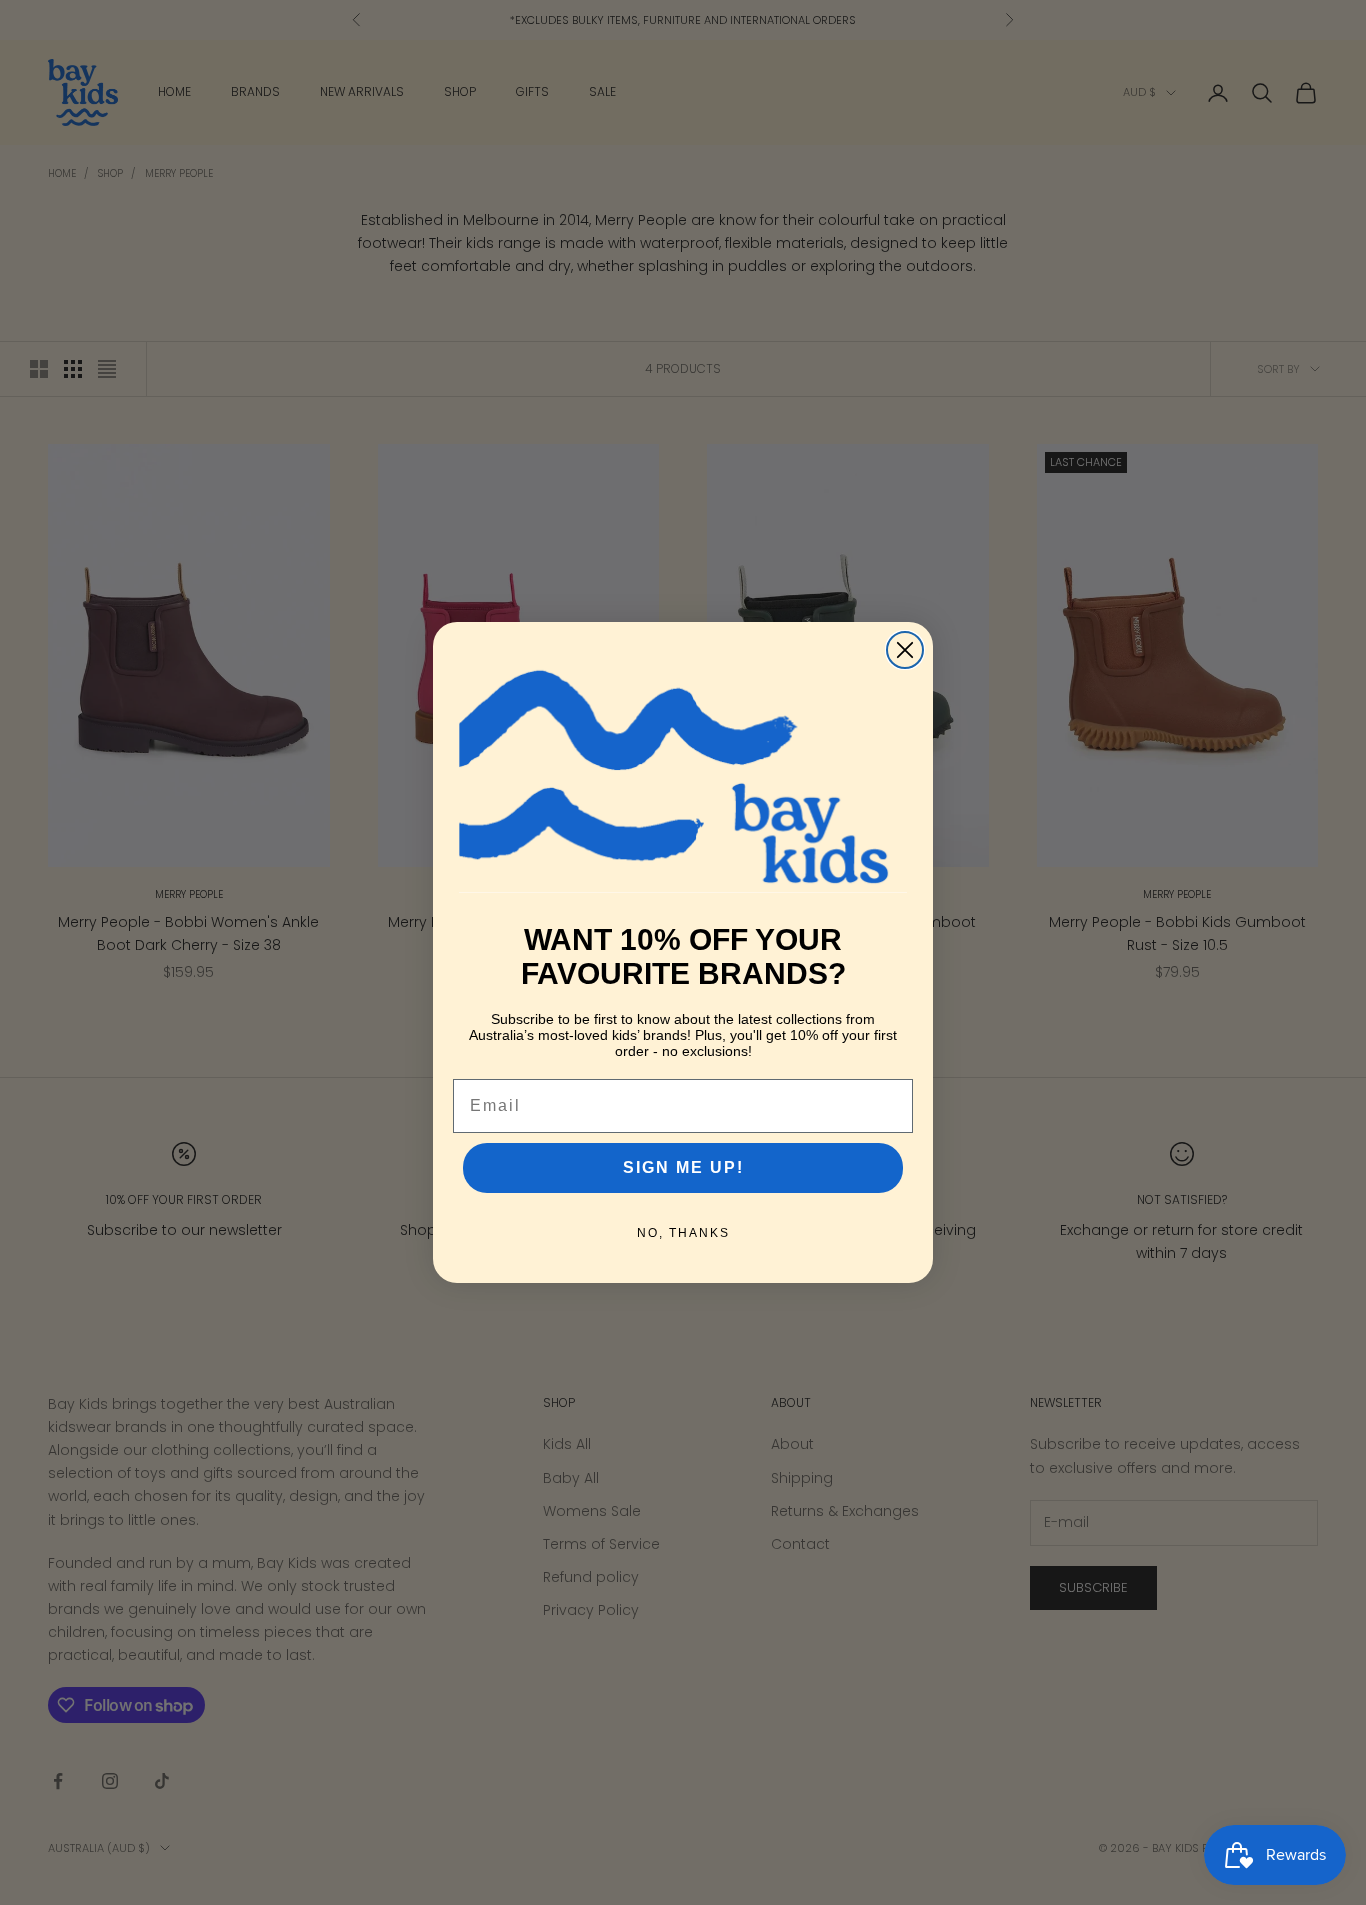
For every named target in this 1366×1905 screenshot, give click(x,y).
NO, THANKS (683, 1233)
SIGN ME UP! (683, 1167)
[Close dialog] (905, 650)
